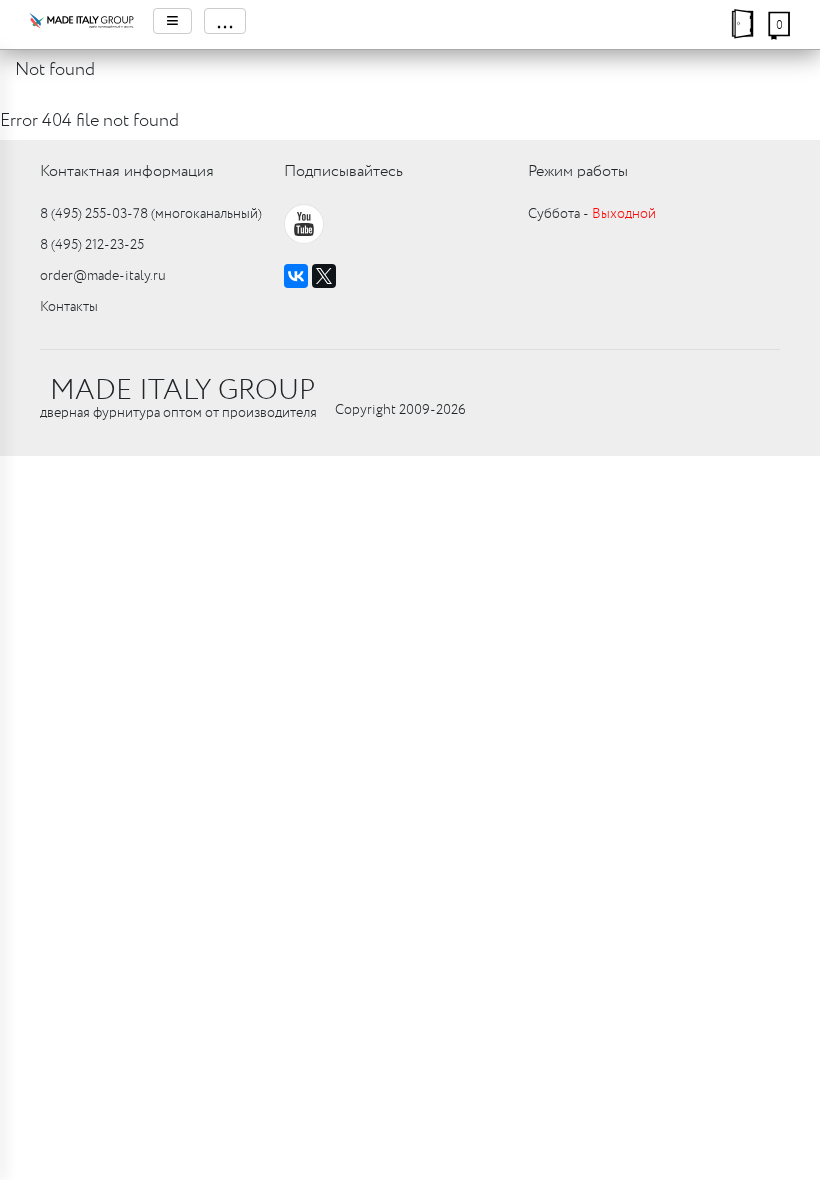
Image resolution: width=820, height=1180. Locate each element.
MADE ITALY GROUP (182, 391)
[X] (324, 276)
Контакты (69, 307)
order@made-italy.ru (103, 276)
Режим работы (578, 171)
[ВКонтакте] (296, 276)
